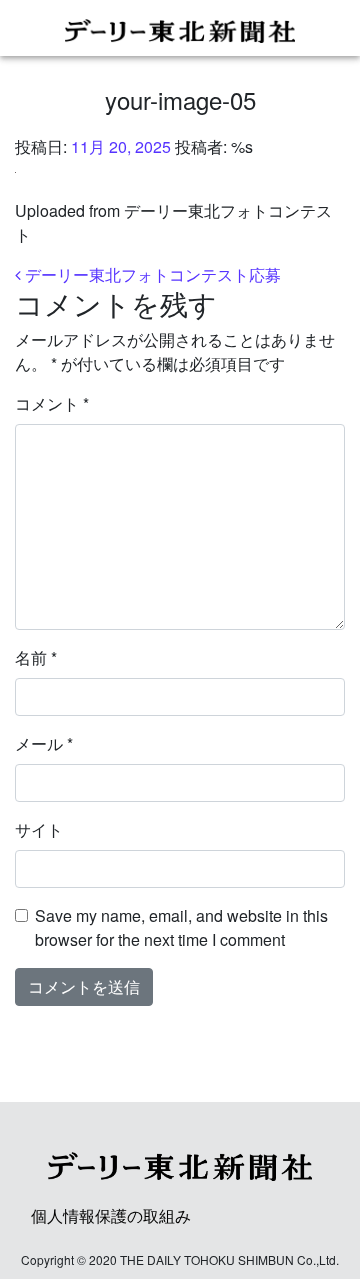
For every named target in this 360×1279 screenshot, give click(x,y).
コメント (52, 403)
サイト (39, 829)
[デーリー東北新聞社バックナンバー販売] (180, 28)
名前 (36, 657)
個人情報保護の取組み (111, 1215)
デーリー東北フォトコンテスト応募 (151, 274)
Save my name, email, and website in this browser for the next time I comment (181, 927)
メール (44, 743)
